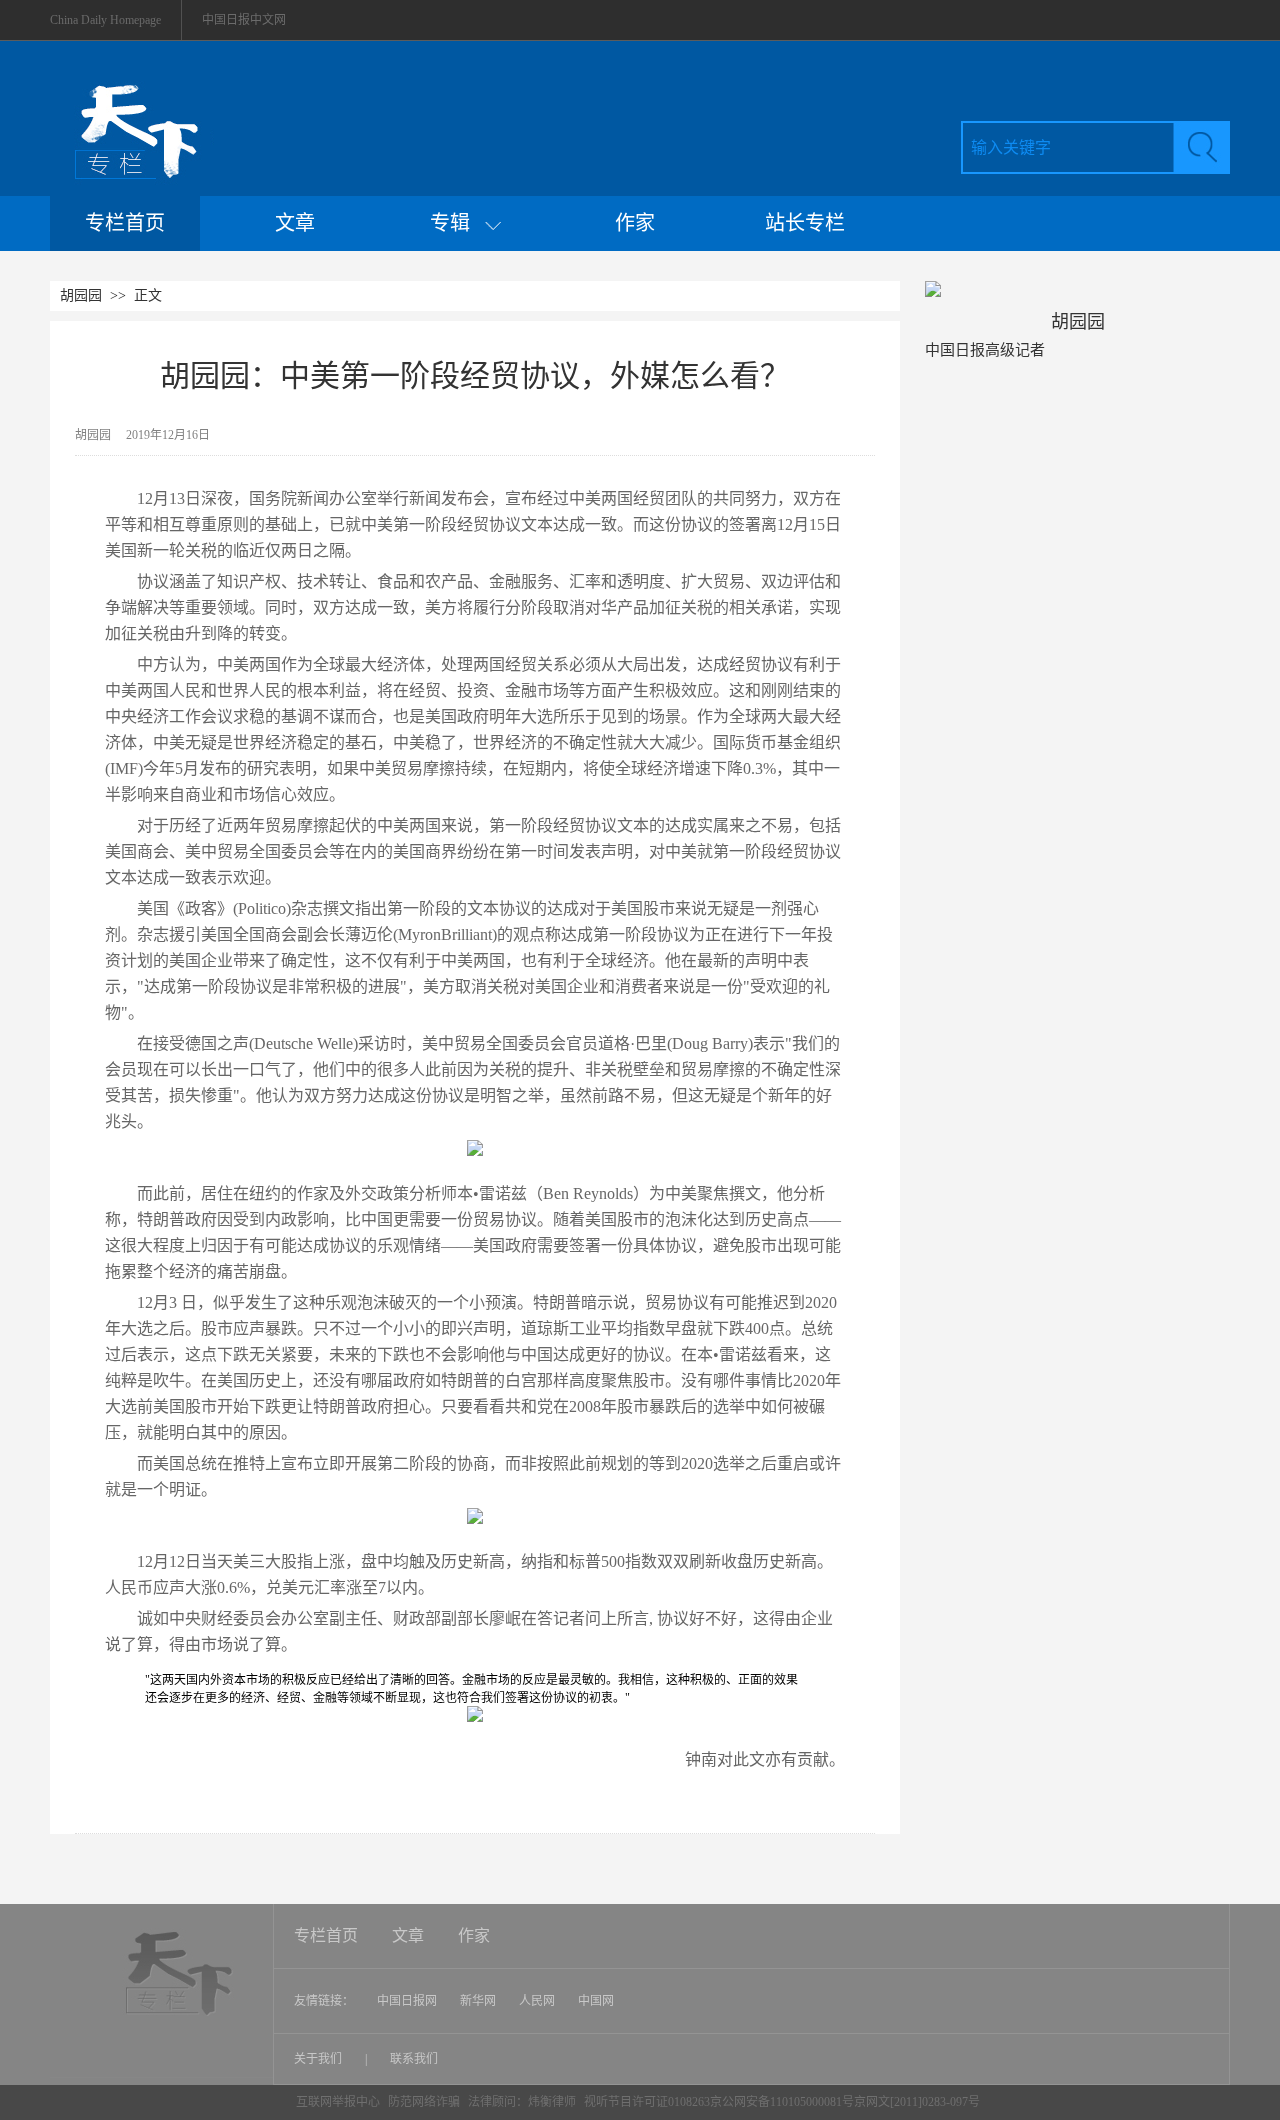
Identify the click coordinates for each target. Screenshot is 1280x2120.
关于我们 (319, 2059)
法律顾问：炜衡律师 (522, 2102)
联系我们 (414, 2059)
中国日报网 (407, 2001)
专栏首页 (125, 223)
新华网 (478, 2001)
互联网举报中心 (338, 2102)
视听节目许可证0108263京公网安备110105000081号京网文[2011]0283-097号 (782, 2102)
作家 (635, 223)
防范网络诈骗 (425, 2102)
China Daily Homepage (105, 20)
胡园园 (81, 295)
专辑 (457, 223)
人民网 (537, 2001)
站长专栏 (805, 223)
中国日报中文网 (244, 20)
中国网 (596, 2001)
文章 (295, 223)
